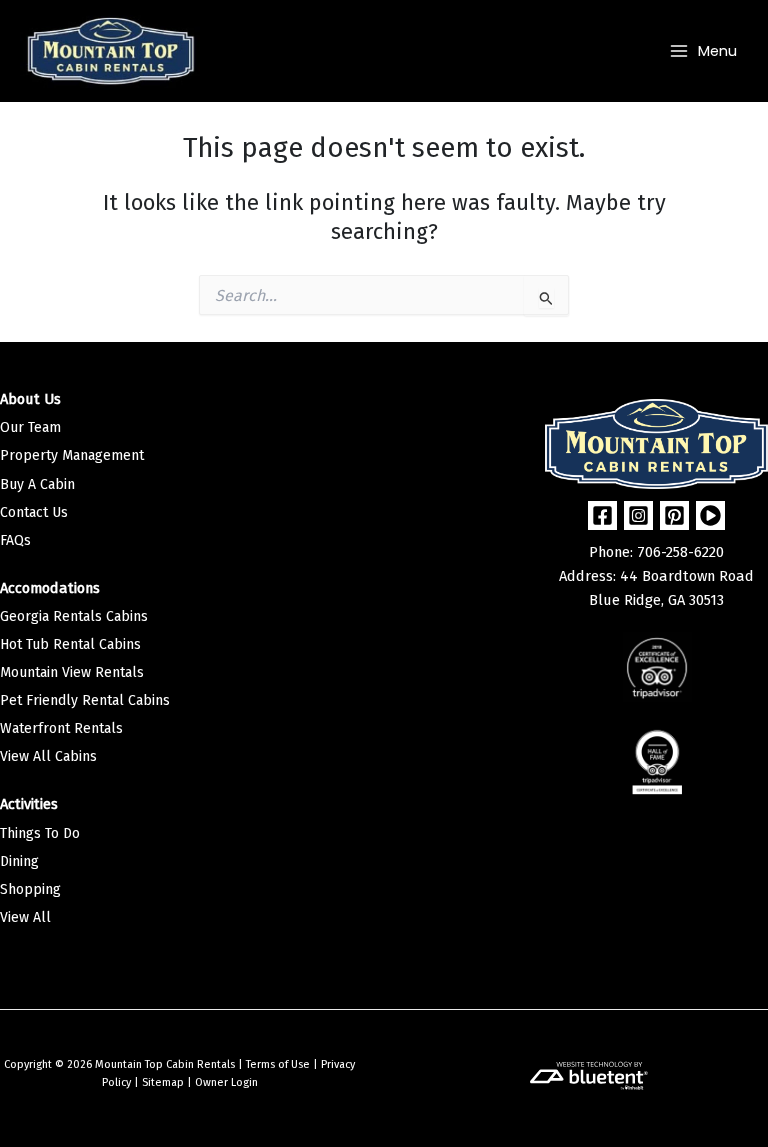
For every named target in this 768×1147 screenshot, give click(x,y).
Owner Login (226, 1082)
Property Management (72, 455)
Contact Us (34, 512)
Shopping (30, 889)
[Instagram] (638, 515)
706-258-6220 (680, 552)
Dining (19, 861)
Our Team (30, 427)
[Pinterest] (674, 515)
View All (25, 917)
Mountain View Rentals (72, 672)
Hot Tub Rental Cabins (70, 644)
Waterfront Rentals (61, 728)
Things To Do (40, 833)
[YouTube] (710, 515)
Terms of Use (278, 1064)
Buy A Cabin (37, 484)
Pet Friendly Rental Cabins (85, 700)
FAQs (15, 540)
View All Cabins (48, 756)
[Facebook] (602, 515)
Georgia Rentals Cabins (74, 616)
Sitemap (163, 1082)
